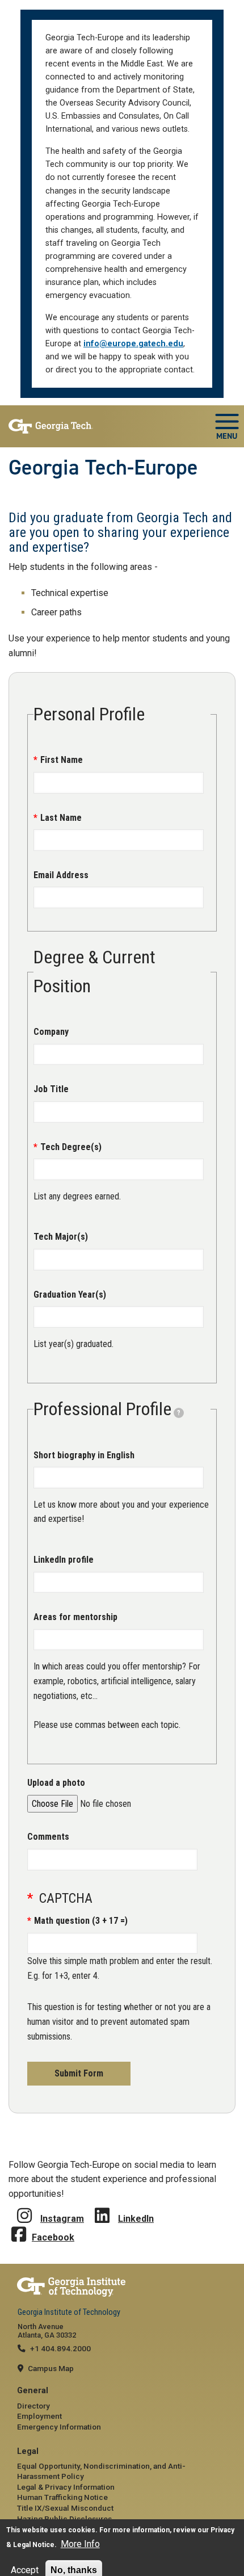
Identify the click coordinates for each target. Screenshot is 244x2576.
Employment (39, 2416)
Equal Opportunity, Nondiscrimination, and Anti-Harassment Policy (101, 2471)
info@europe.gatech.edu (133, 344)
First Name (62, 760)
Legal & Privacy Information (66, 2487)
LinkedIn (136, 2219)
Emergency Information (59, 2427)
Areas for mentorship (75, 1617)
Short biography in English (84, 1455)
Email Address (61, 875)
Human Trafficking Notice (62, 2497)
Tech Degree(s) (71, 1147)
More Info (80, 2544)
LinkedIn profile (64, 1560)
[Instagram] (24, 2207)
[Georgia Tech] (122, 2287)
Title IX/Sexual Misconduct (65, 2508)
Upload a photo (56, 1783)
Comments (48, 1837)
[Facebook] (19, 2226)
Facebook (53, 2237)
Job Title (51, 1089)
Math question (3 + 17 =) (81, 1921)
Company (51, 1032)
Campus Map (51, 2368)
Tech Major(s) (61, 1237)
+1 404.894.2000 (60, 2348)
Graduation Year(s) (70, 1295)
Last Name (61, 818)
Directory (33, 2406)
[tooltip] (179, 1413)
